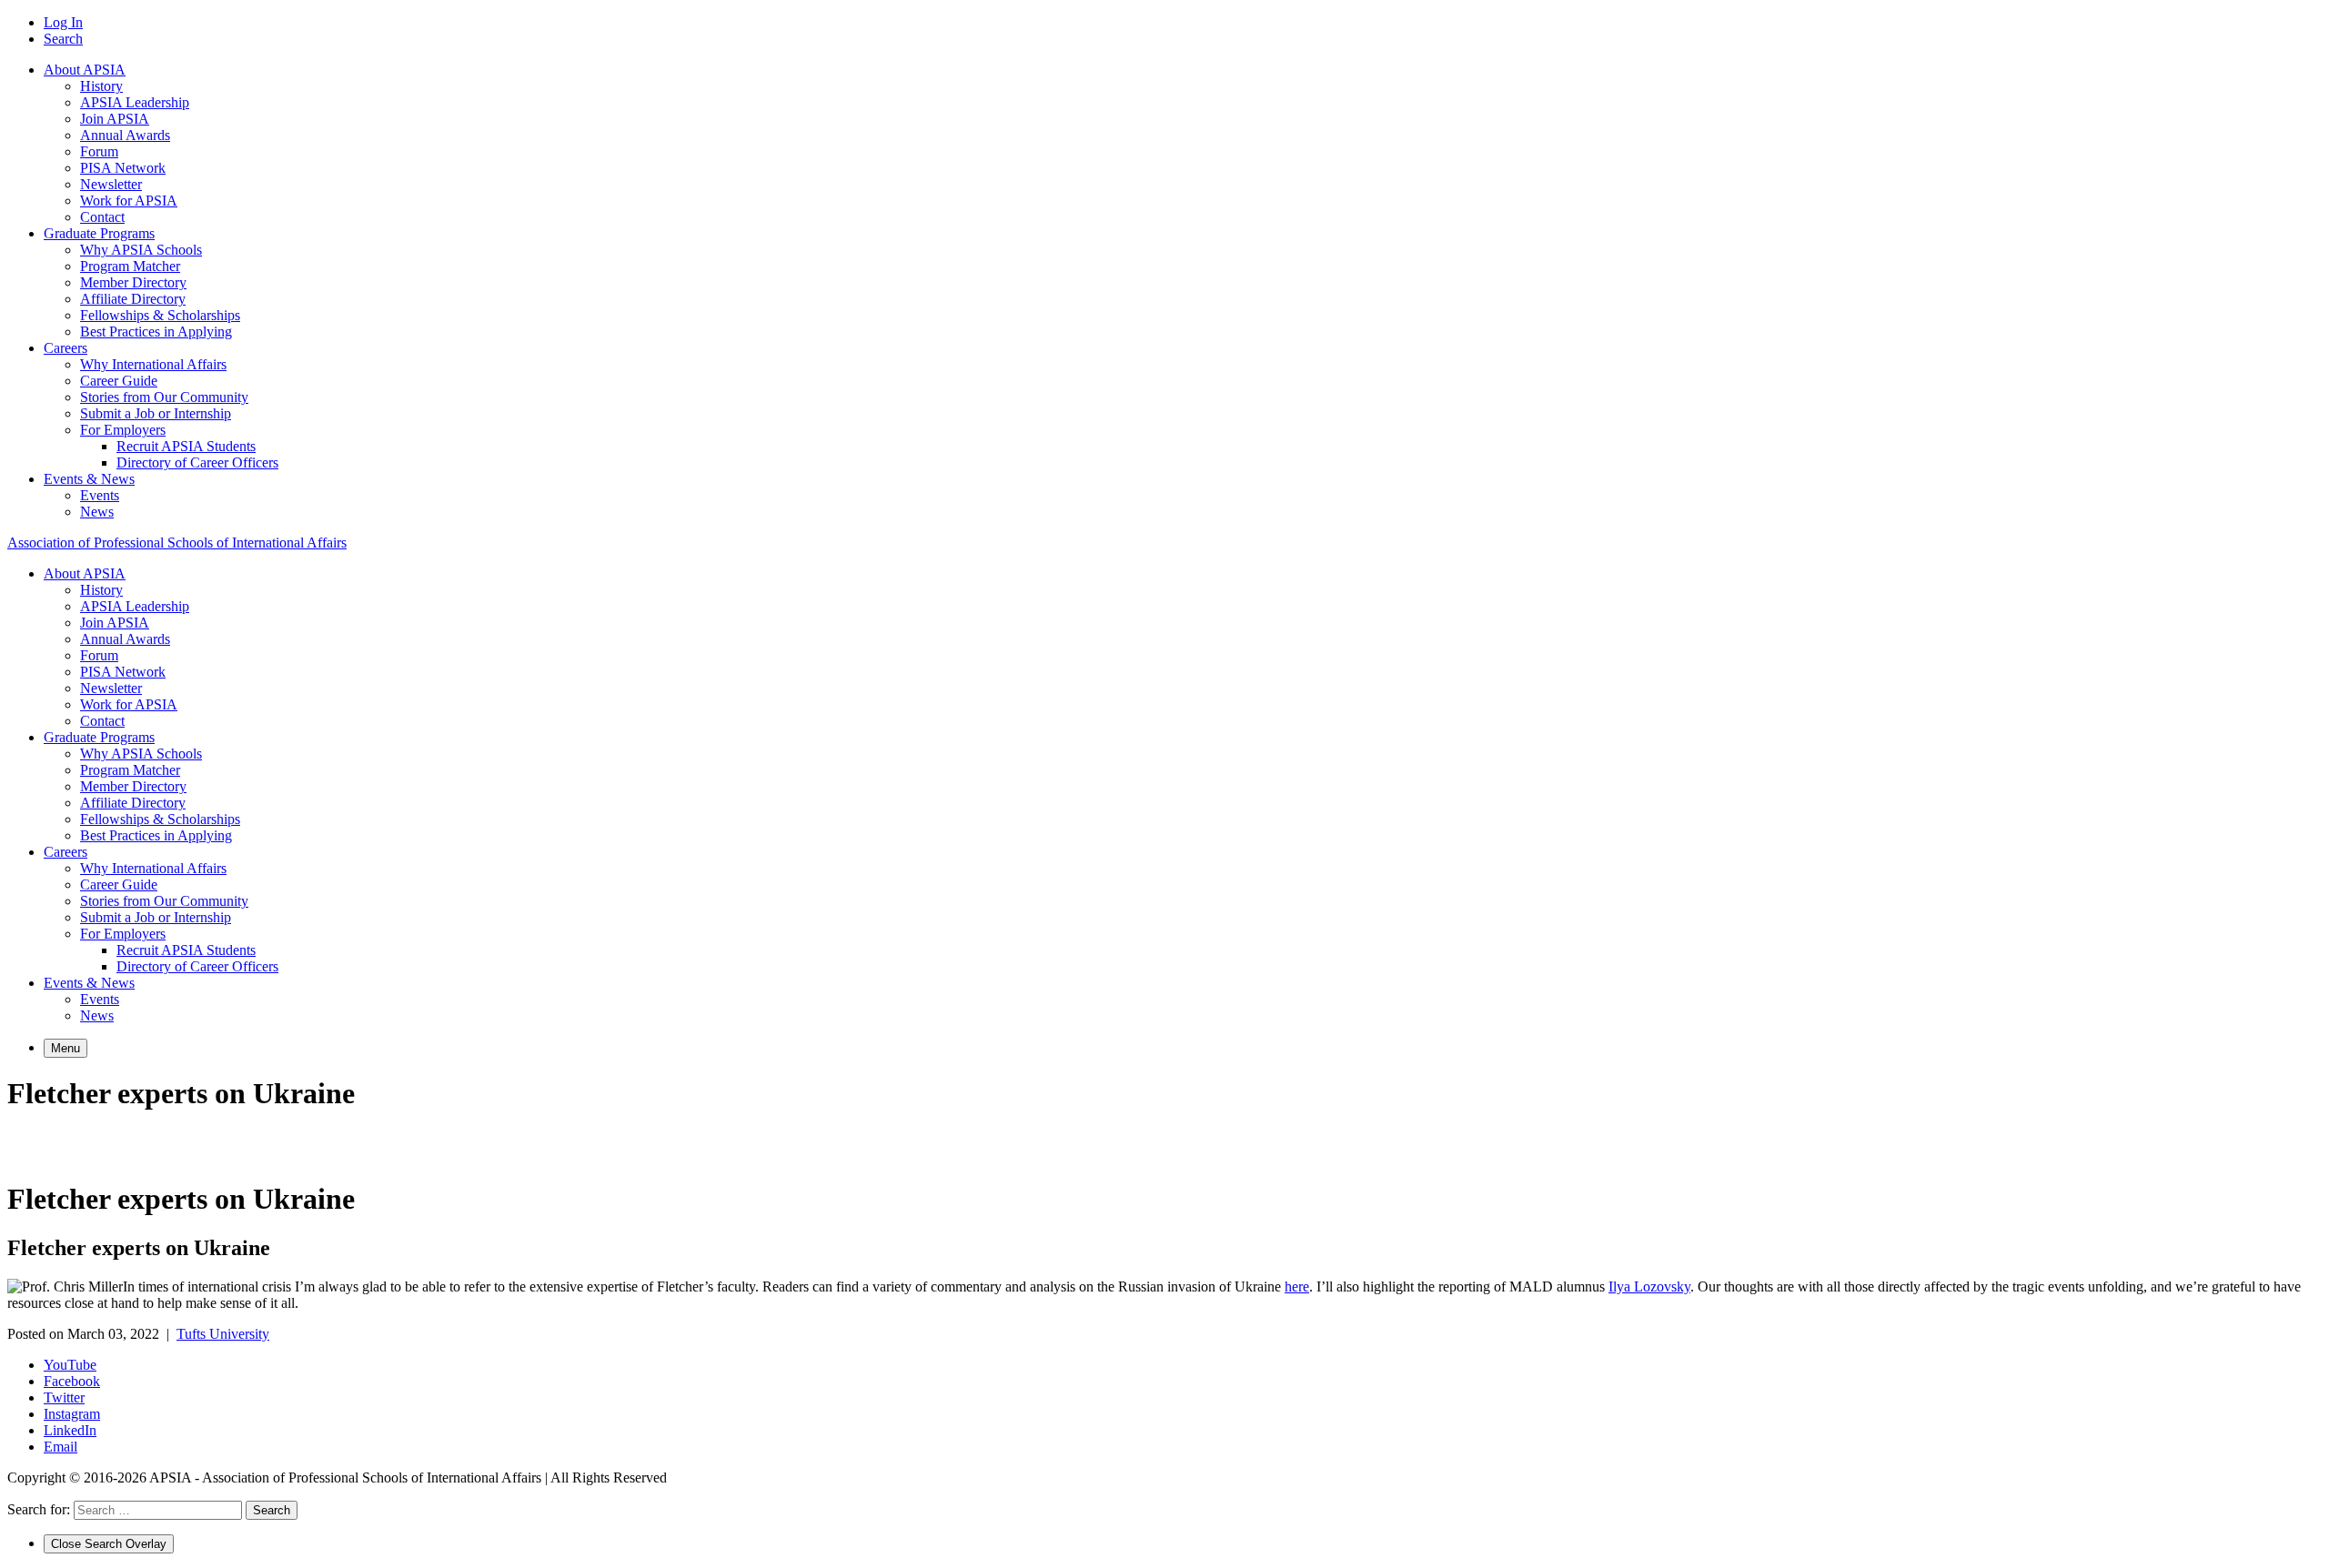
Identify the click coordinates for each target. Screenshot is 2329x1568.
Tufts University (223, 1334)
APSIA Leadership (135, 102)
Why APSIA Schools (141, 250)
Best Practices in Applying (156, 332)
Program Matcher (130, 266)
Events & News (89, 479)
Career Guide (119, 381)
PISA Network (123, 168)
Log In (63, 22)
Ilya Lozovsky (1649, 1287)
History (101, 86)
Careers (66, 348)
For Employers (123, 430)
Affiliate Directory (133, 299)
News (97, 512)
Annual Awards (125, 135)
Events (100, 495)
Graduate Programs (99, 233)
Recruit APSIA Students (186, 446)
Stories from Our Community (164, 397)
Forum (99, 151)
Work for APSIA (129, 201)
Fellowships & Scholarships (160, 315)
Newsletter (111, 184)
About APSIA (85, 70)
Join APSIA (115, 119)
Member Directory (133, 282)
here (1297, 1287)
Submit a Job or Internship (156, 413)
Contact (102, 217)
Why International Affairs (153, 364)
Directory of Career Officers (197, 462)
